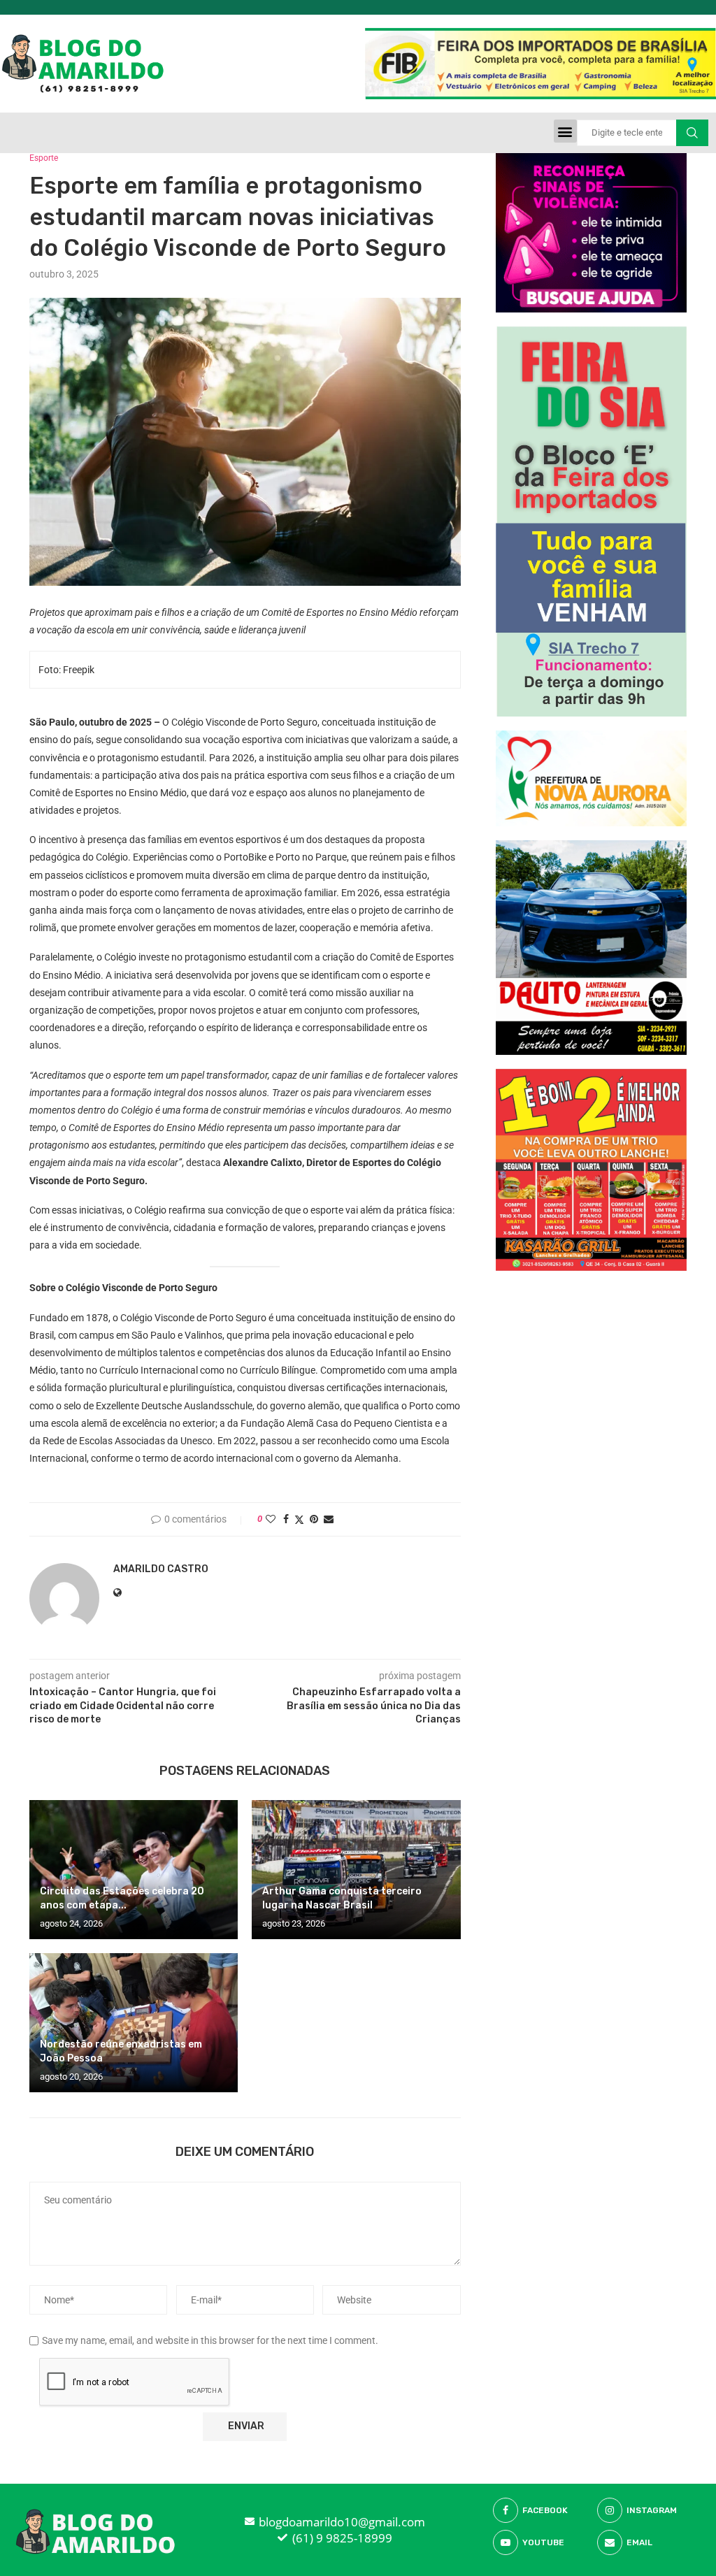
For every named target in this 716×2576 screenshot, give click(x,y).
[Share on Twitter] (299, 1519)
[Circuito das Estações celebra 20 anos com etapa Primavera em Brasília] (134, 1870)
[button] (565, 131)
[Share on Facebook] (286, 1519)
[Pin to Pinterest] (314, 1519)
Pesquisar (692, 133)
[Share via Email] (329, 1519)
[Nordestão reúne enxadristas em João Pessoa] (134, 2023)
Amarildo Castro (161, 1569)
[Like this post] (271, 1519)
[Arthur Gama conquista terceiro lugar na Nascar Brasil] (356, 1870)
